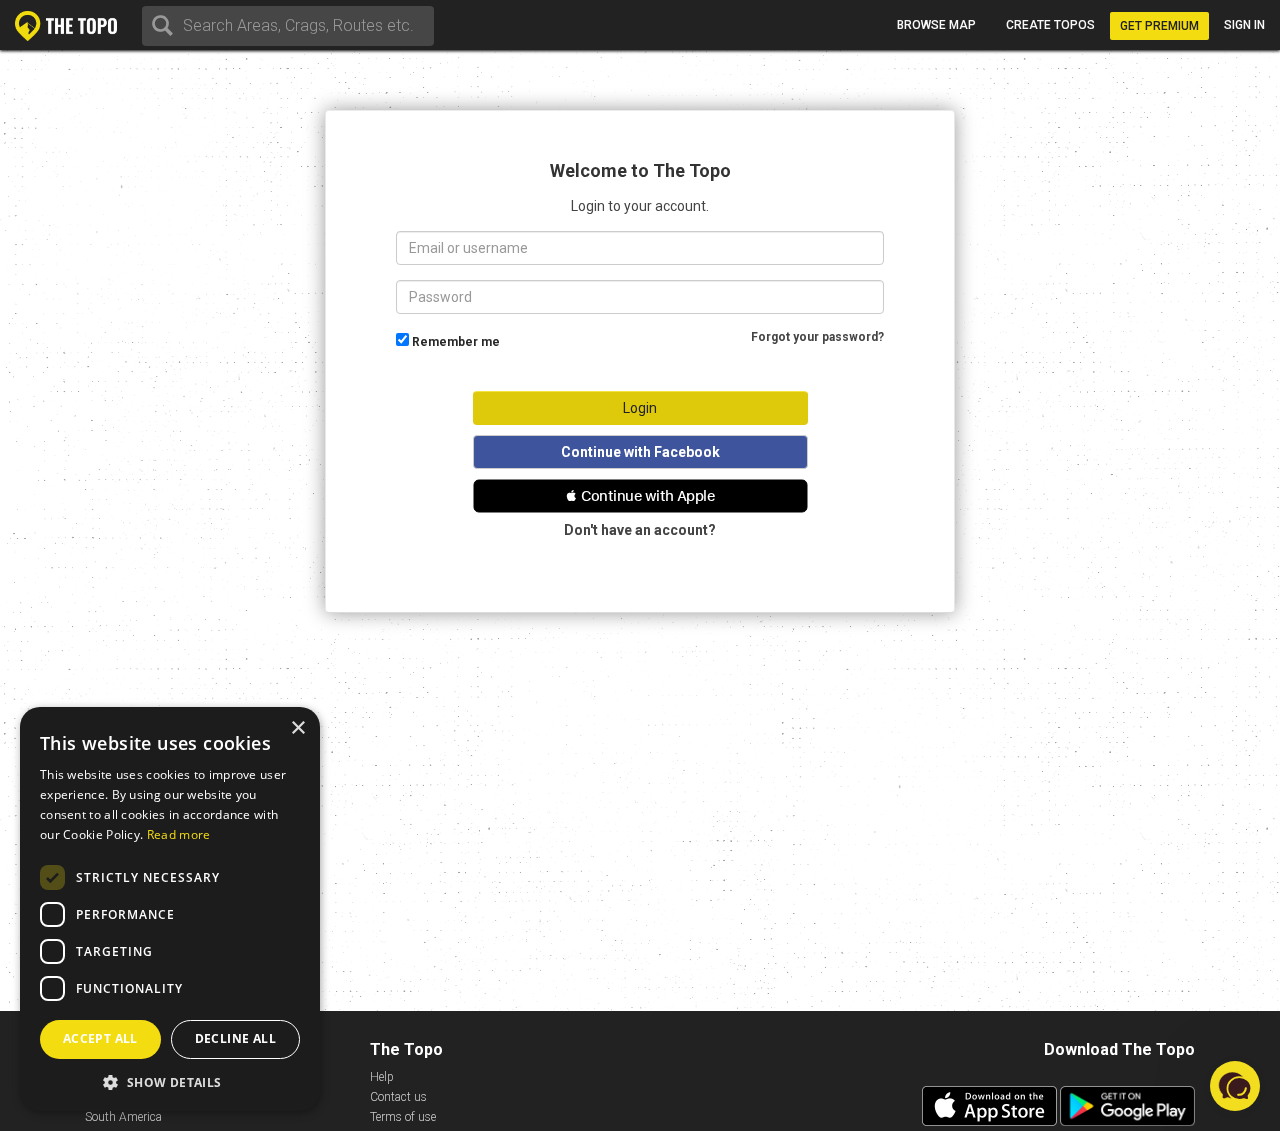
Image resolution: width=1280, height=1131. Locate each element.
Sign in (1244, 25)
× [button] (297, 728)
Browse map (936, 25)
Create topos (1050, 25)
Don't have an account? (640, 530)
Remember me (456, 342)
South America (123, 1117)
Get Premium (1159, 26)
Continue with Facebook (640, 452)
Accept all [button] (100, 1038)
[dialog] (170, 909)
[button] (640, 496)
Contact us (398, 1097)
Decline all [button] (235, 1038)
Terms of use (403, 1117)
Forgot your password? (817, 337)
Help (382, 1077)
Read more (179, 834)
